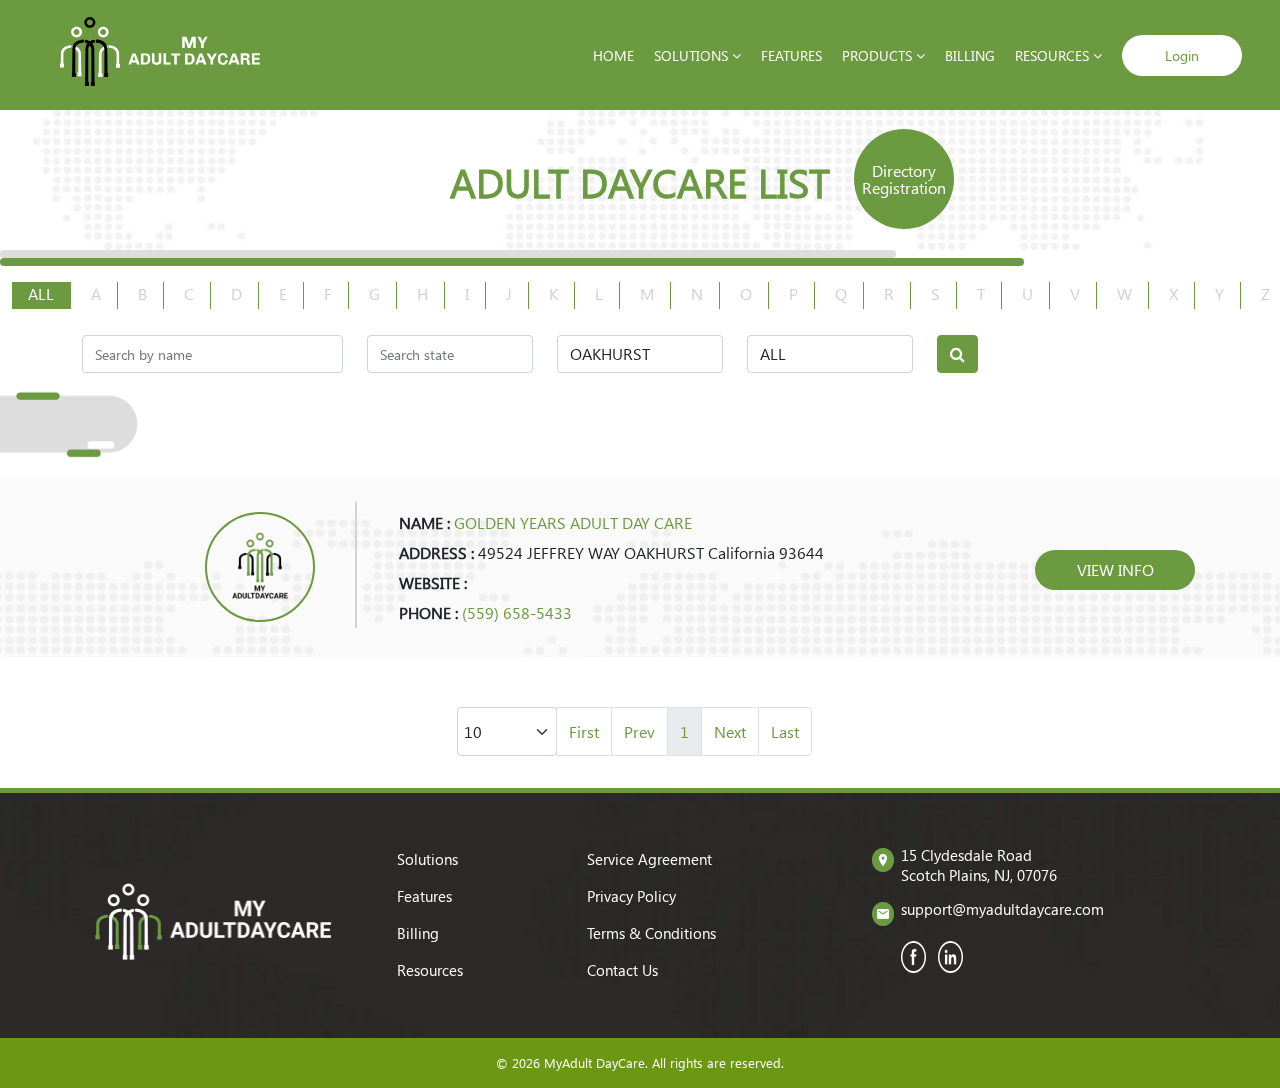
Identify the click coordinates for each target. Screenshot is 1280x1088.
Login (1182, 55)
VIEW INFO (1115, 569)
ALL (41, 293)
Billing (970, 55)
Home (613, 55)
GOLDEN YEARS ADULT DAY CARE (573, 522)
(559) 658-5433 (517, 612)
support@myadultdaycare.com (1002, 909)
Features (791, 55)
